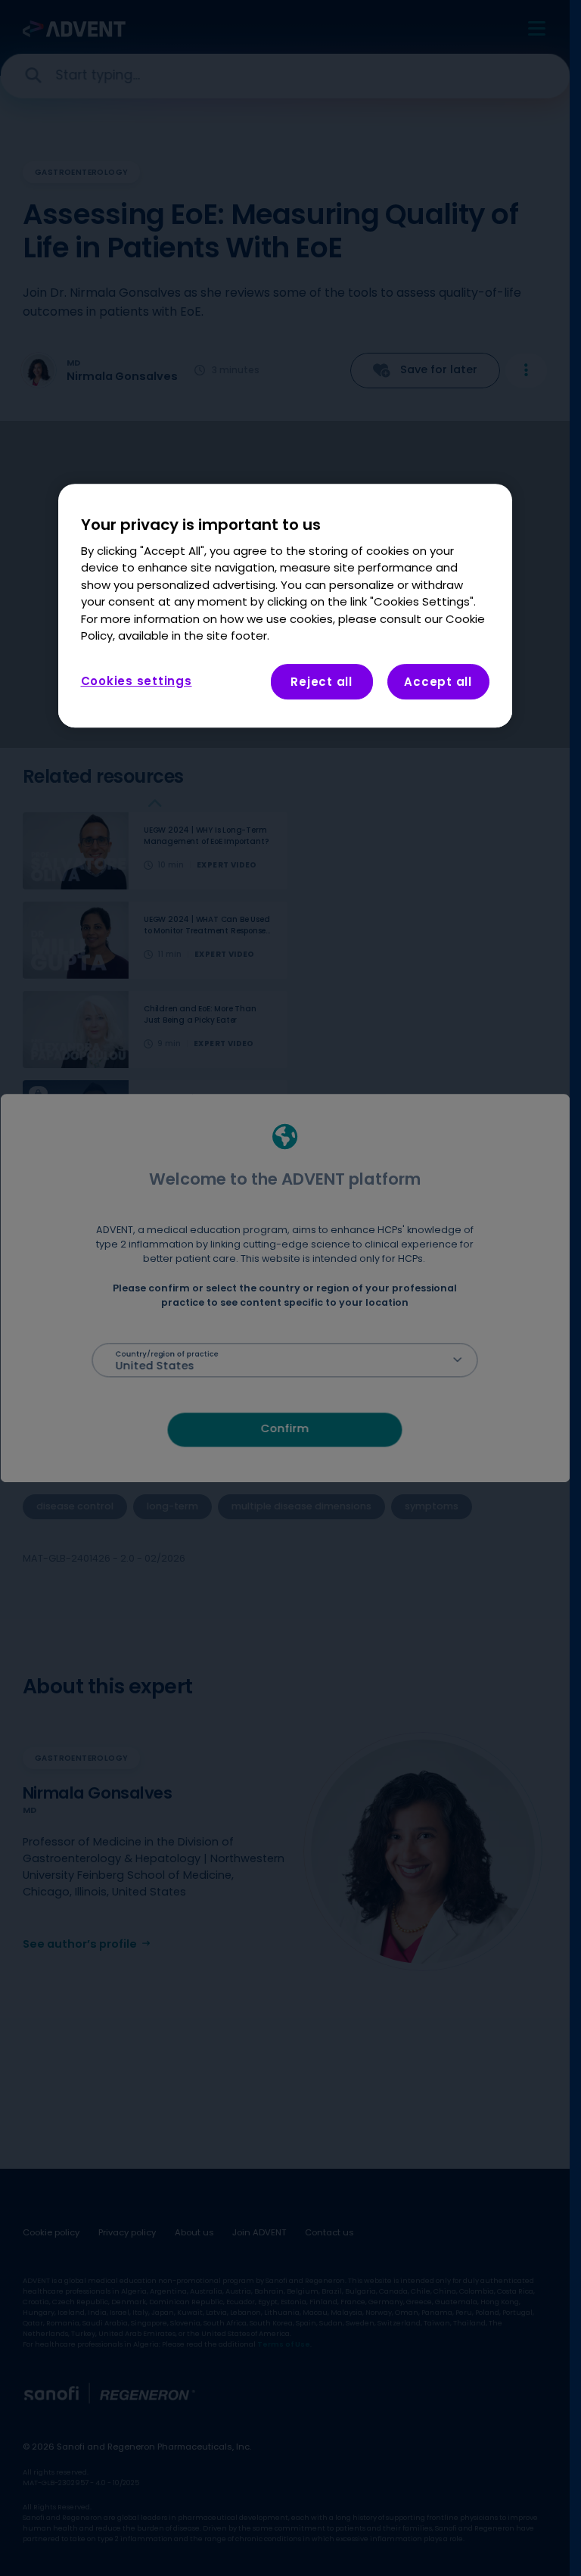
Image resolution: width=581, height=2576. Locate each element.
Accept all (438, 682)
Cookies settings (137, 681)
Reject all (322, 682)
